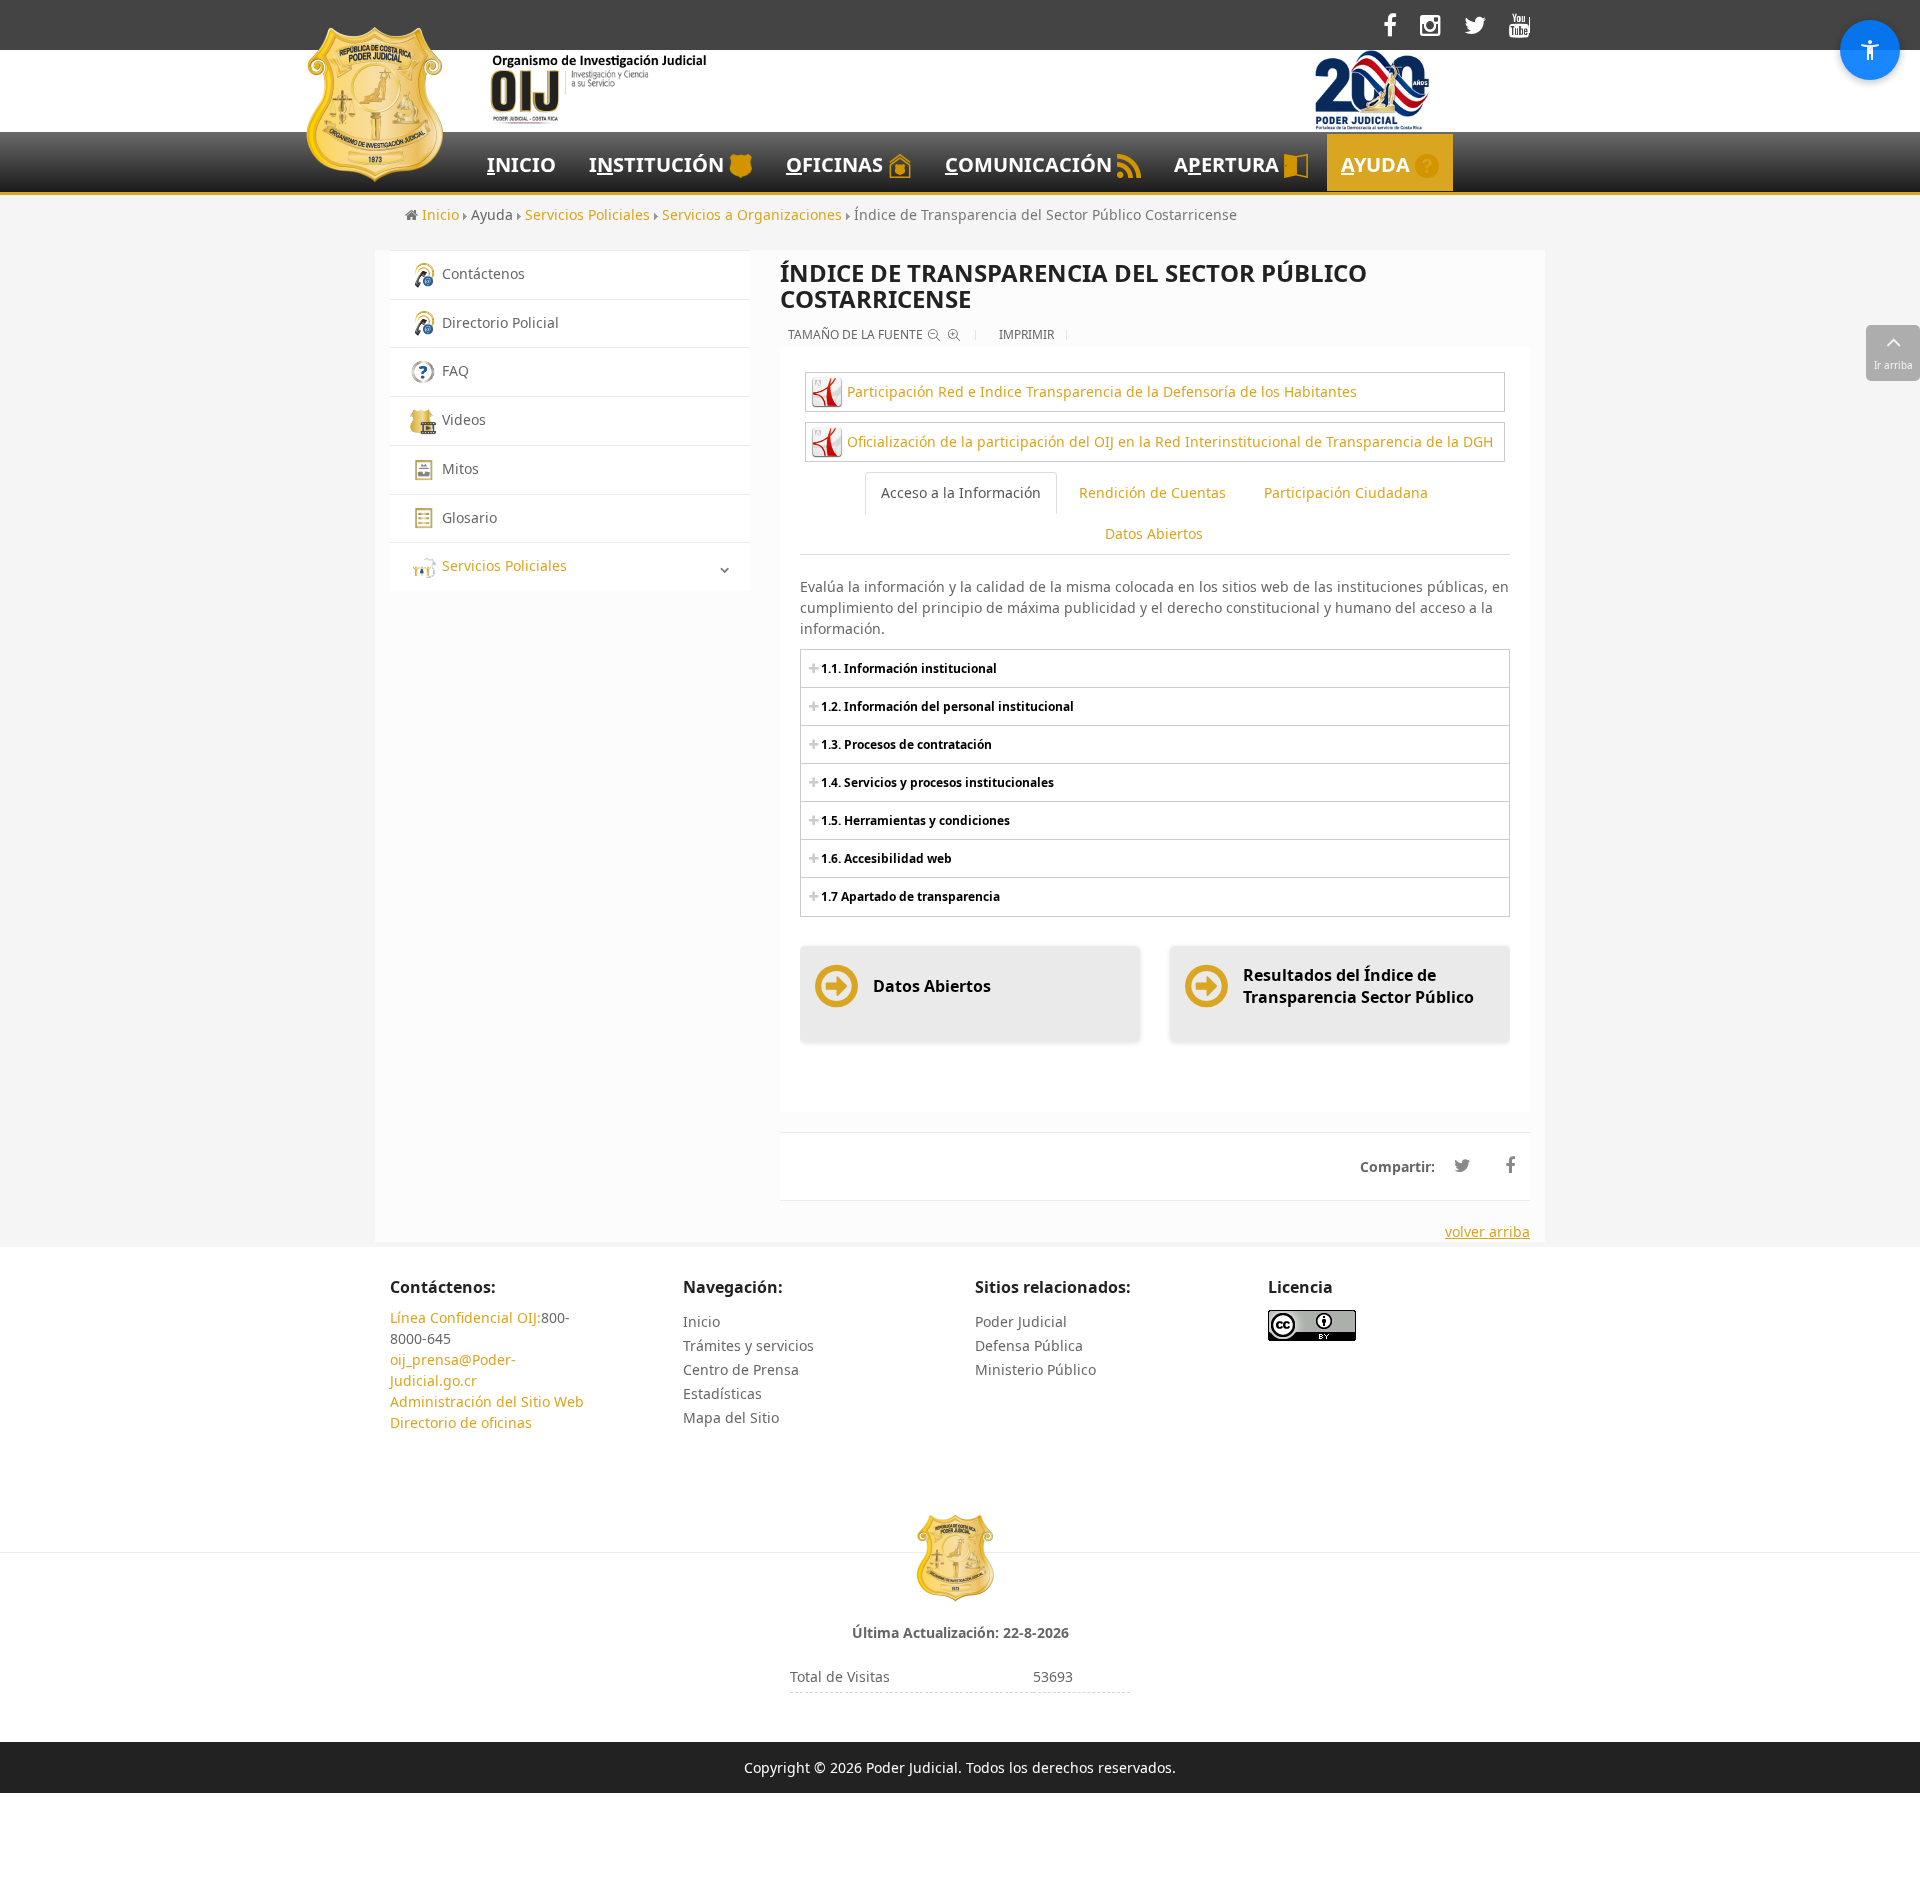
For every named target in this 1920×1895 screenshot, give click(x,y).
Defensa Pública (1029, 1345)
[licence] (1312, 1323)
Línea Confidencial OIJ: (465, 1317)
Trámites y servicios (748, 1345)
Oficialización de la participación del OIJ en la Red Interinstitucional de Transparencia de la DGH (1170, 441)
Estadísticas (722, 1393)
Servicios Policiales (504, 565)
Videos (464, 419)
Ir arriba (1893, 365)
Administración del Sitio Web (487, 1401)
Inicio (701, 1321)
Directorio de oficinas (461, 1422)
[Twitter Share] (1462, 1166)
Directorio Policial (500, 322)
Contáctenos (483, 273)
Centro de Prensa (741, 1369)
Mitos (460, 468)
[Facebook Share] (1510, 1166)
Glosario (469, 517)
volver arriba (1487, 1231)
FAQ (455, 370)
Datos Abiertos (1154, 533)
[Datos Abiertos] (903, 1006)
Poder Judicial (1021, 1321)
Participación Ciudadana (1346, 492)
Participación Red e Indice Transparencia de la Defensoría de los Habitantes (1102, 391)
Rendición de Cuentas (1152, 492)
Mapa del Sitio (731, 1417)
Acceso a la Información (961, 492)
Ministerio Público (1035, 1369)
